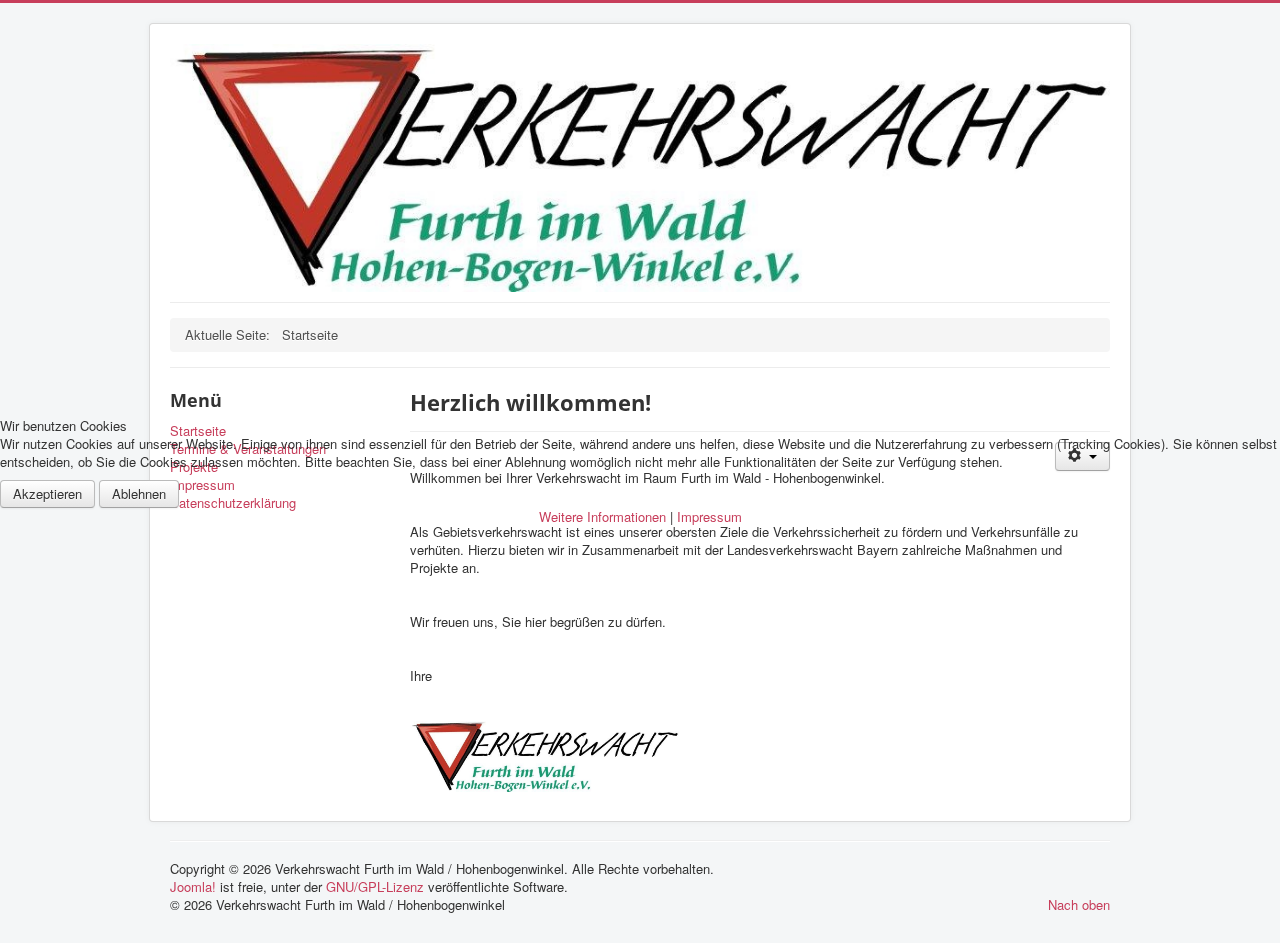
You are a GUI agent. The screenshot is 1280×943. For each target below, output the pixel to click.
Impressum (709, 516)
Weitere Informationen (602, 516)
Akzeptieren (47, 493)
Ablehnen (139, 493)
